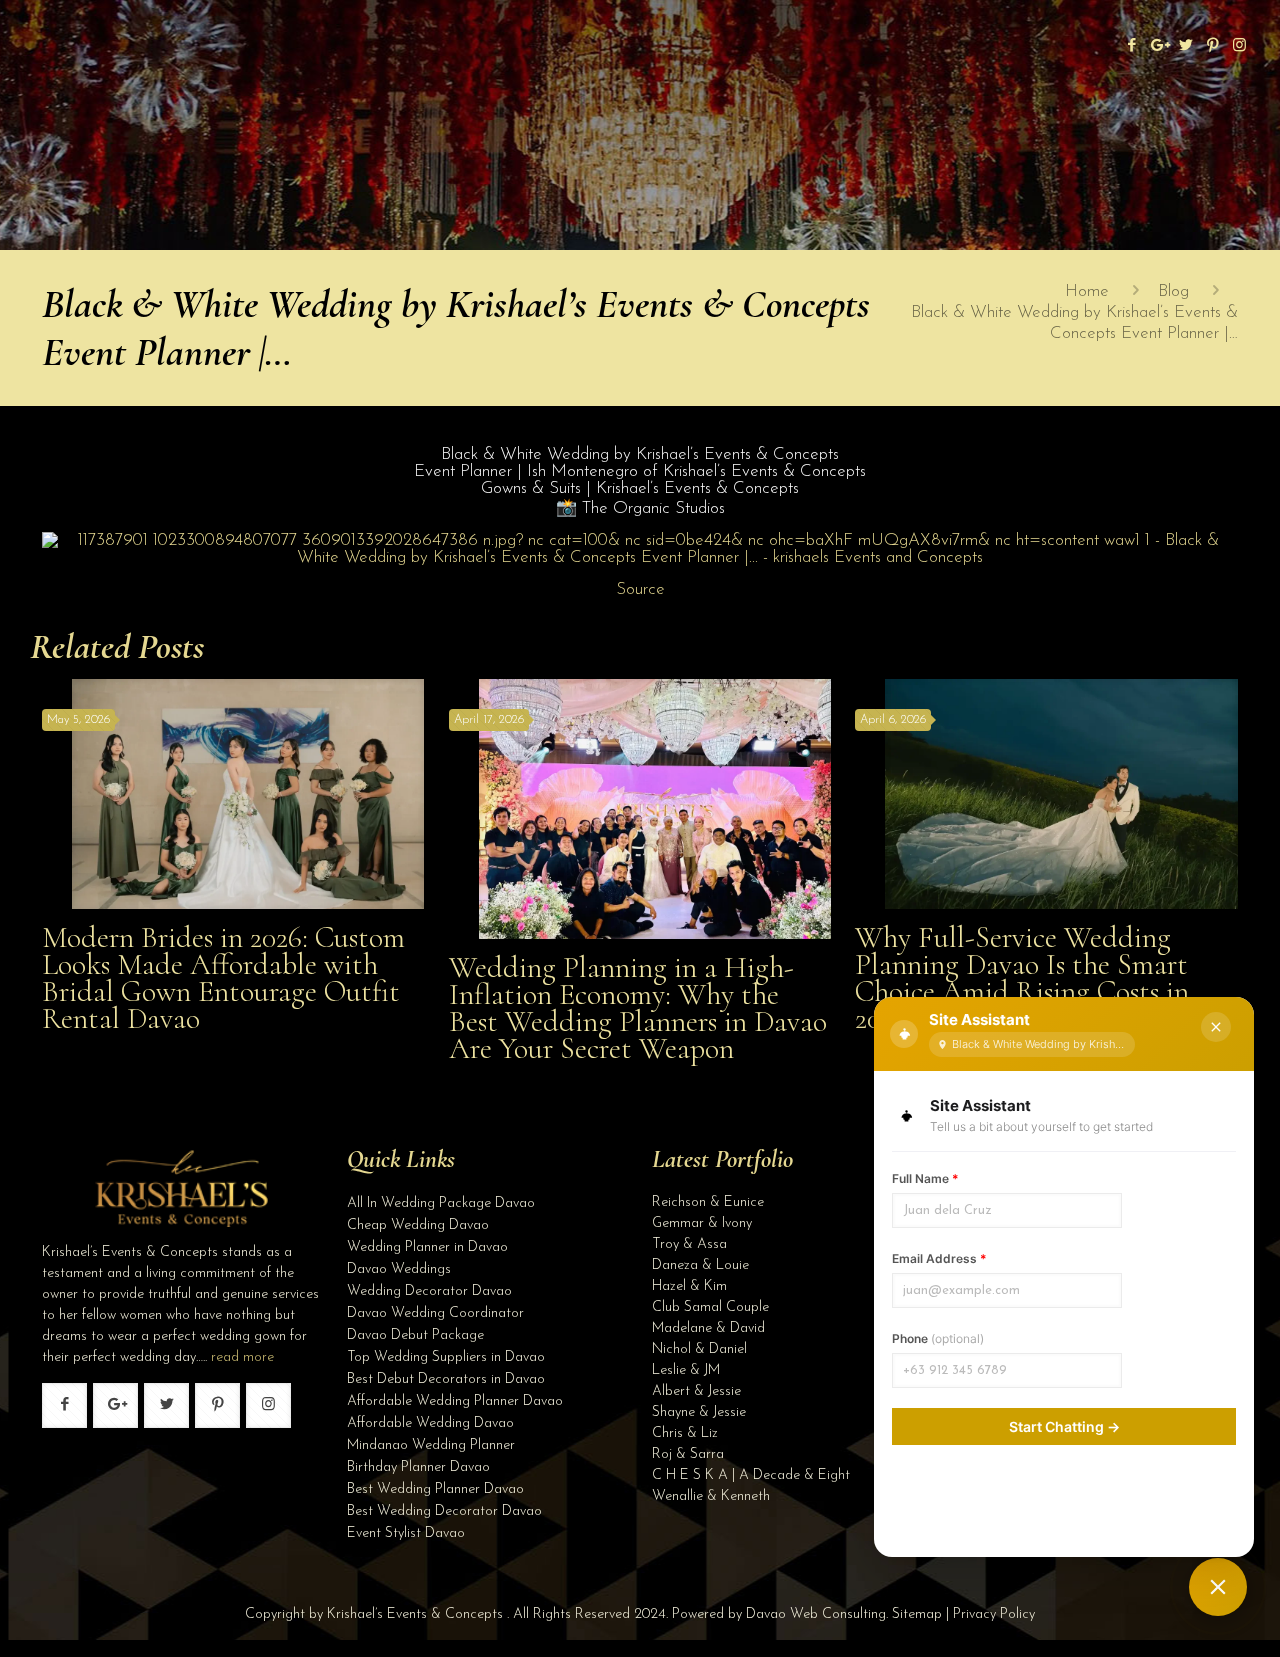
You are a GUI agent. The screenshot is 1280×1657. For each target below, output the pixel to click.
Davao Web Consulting (816, 1614)
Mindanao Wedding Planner (431, 1445)
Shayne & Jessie (699, 1412)
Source (640, 589)
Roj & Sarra (688, 1454)
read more (242, 1357)
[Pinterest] (1212, 46)
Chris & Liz (685, 1433)
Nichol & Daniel (699, 1349)
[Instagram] (1239, 46)
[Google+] (1158, 46)
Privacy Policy (994, 1614)
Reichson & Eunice (708, 1202)
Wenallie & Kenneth (711, 1496)
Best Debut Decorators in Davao (446, 1379)
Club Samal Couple (710, 1307)
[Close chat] (1216, 1027)
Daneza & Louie (700, 1265)
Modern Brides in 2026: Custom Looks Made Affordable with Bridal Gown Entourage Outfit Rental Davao (223, 978)
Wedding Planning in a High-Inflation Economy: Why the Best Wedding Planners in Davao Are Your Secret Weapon (638, 1008)
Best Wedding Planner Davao (435, 1489)
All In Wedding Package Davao (441, 1203)
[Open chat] (1218, 1587)
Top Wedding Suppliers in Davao (446, 1357)
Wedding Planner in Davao (427, 1247)
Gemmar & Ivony (702, 1223)
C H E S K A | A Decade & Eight (751, 1475)
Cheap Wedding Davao (418, 1225)
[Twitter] (1185, 46)
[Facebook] (1131, 46)
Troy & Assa (689, 1244)
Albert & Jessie (696, 1391)
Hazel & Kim (689, 1286)
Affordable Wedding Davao (430, 1423)
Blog (1173, 291)
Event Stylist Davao (406, 1533)
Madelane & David (708, 1328)
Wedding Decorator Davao (429, 1291)
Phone (938, 1338)
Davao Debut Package (415, 1335)
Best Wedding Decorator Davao (444, 1511)
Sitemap (917, 1614)
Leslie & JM (686, 1370)
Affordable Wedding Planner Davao (455, 1401)
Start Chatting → (1064, 1426)
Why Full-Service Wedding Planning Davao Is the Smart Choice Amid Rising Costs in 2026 (1022, 978)
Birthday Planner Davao (418, 1467)
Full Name (925, 1178)
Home (1087, 291)
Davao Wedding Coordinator (435, 1313)
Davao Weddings (399, 1269)
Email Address (939, 1258)
